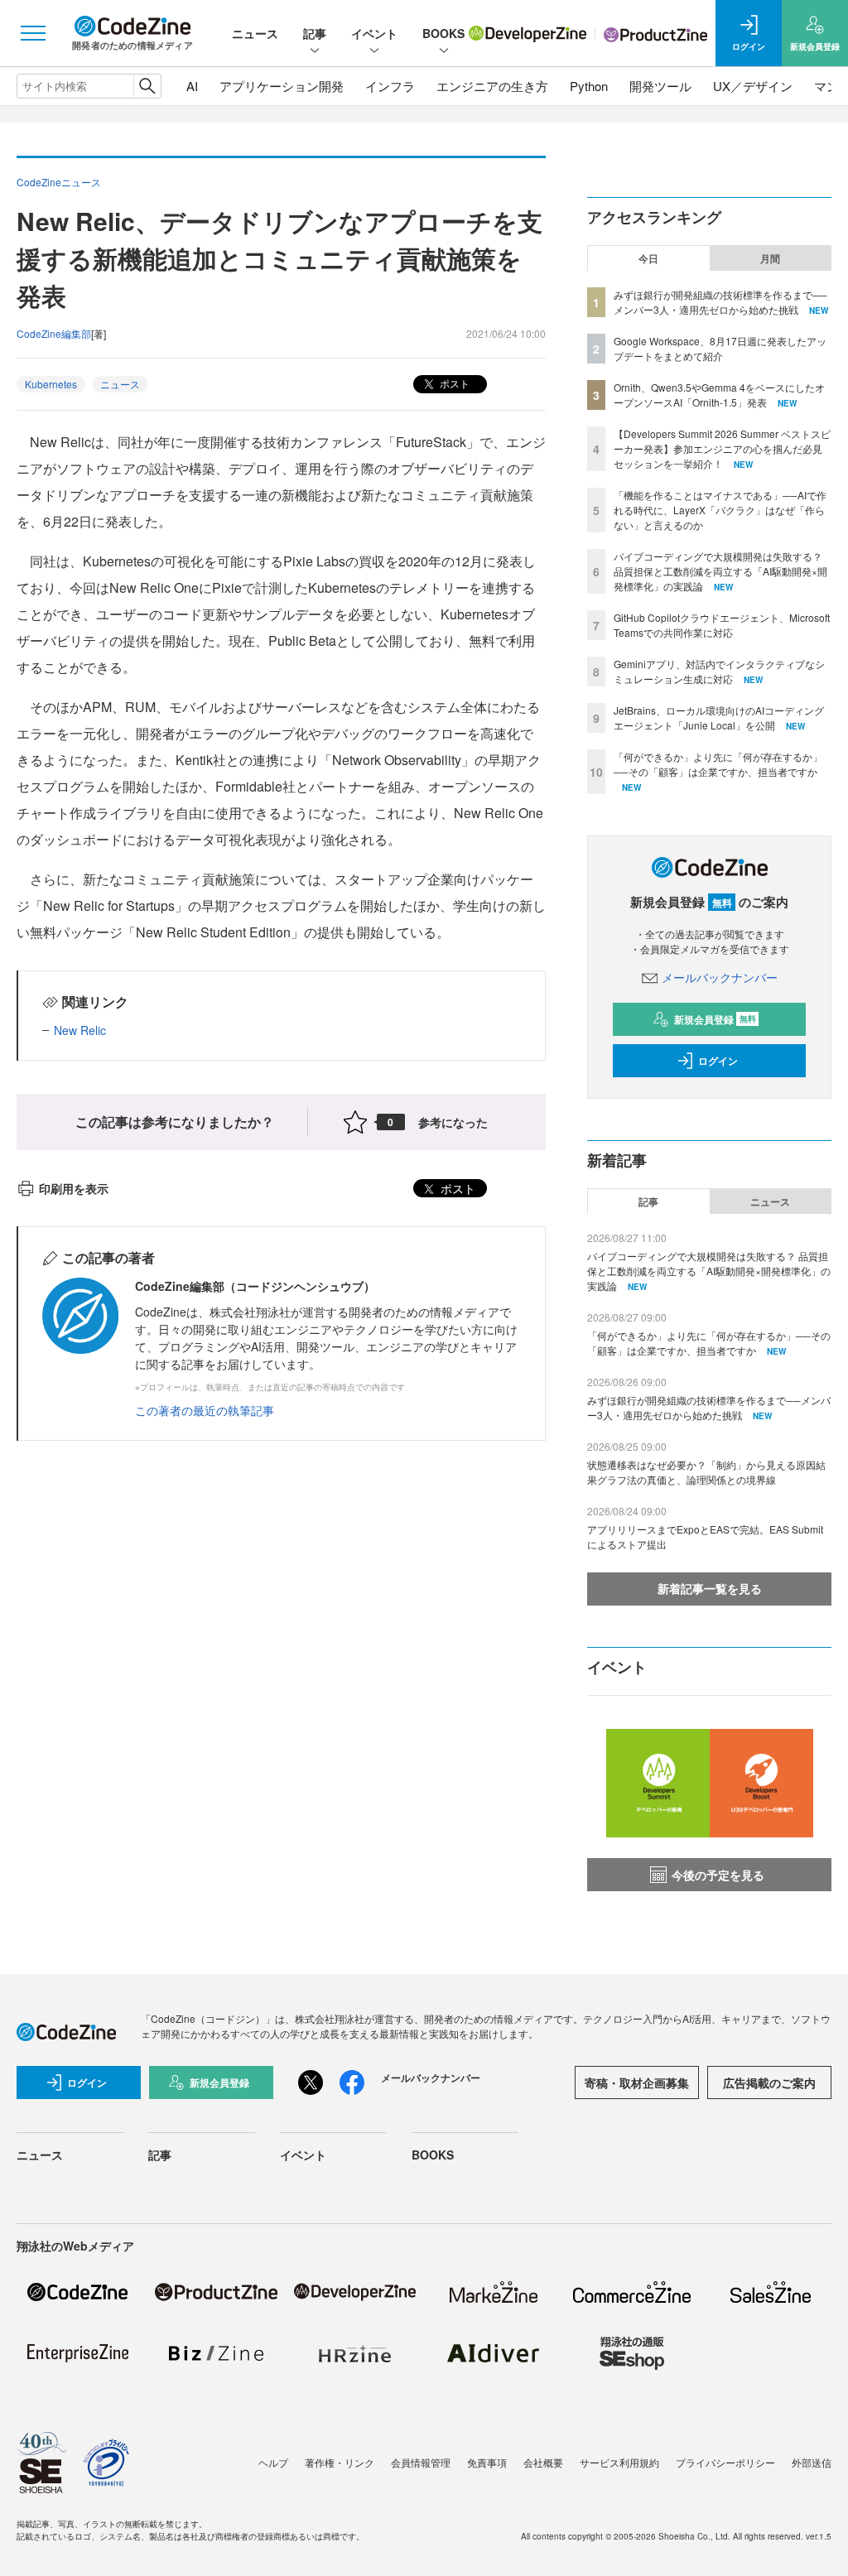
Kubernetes (51, 384)
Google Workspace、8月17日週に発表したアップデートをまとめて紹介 (720, 348)
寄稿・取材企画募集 (637, 2082)
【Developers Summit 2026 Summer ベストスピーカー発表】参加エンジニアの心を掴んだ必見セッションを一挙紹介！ (722, 448)
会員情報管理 (421, 2462)
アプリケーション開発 (282, 86)
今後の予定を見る (718, 1875)
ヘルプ (273, 2462)
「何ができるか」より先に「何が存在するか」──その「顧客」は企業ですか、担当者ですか (718, 764)
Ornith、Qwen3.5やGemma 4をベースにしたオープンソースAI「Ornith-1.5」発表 (719, 395)
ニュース (255, 33)
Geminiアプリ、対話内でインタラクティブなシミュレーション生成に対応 (719, 671)
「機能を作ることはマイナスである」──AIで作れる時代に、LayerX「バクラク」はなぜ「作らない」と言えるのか (720, 510)
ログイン (718, 1061)
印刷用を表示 (74, 1188)
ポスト (453, 383)
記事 (315, 33)
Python (589, 86)
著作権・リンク (340, 2462)
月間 (770, 258)
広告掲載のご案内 (769, 2082)
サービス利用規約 (619, 2462)
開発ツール (660, 86)
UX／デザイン (753, 86)
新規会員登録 (715, 1019)
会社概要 (543, 2462)
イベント (374, 33)
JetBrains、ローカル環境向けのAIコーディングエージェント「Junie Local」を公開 (719, 717)
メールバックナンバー (720, 977)
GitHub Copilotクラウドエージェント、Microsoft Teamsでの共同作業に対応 (722, 625)
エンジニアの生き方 (492, 86)
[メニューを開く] (33, 33)
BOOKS (443, 33)
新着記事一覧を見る (710, 1588)
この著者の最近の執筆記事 (205, 1410)
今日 (648, 258)
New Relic (80, 1030)
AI (192, 86)
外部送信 (812, 2462)
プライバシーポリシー (725, 2462)
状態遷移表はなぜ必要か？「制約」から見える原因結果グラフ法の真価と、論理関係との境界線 (706, 1472)
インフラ (390, 86)
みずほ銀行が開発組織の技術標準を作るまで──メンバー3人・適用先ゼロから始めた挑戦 (720, 302)
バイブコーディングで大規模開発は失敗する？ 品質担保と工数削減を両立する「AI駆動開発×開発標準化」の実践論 (720, 571)
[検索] (147, 86)
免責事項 (487, 2462)
